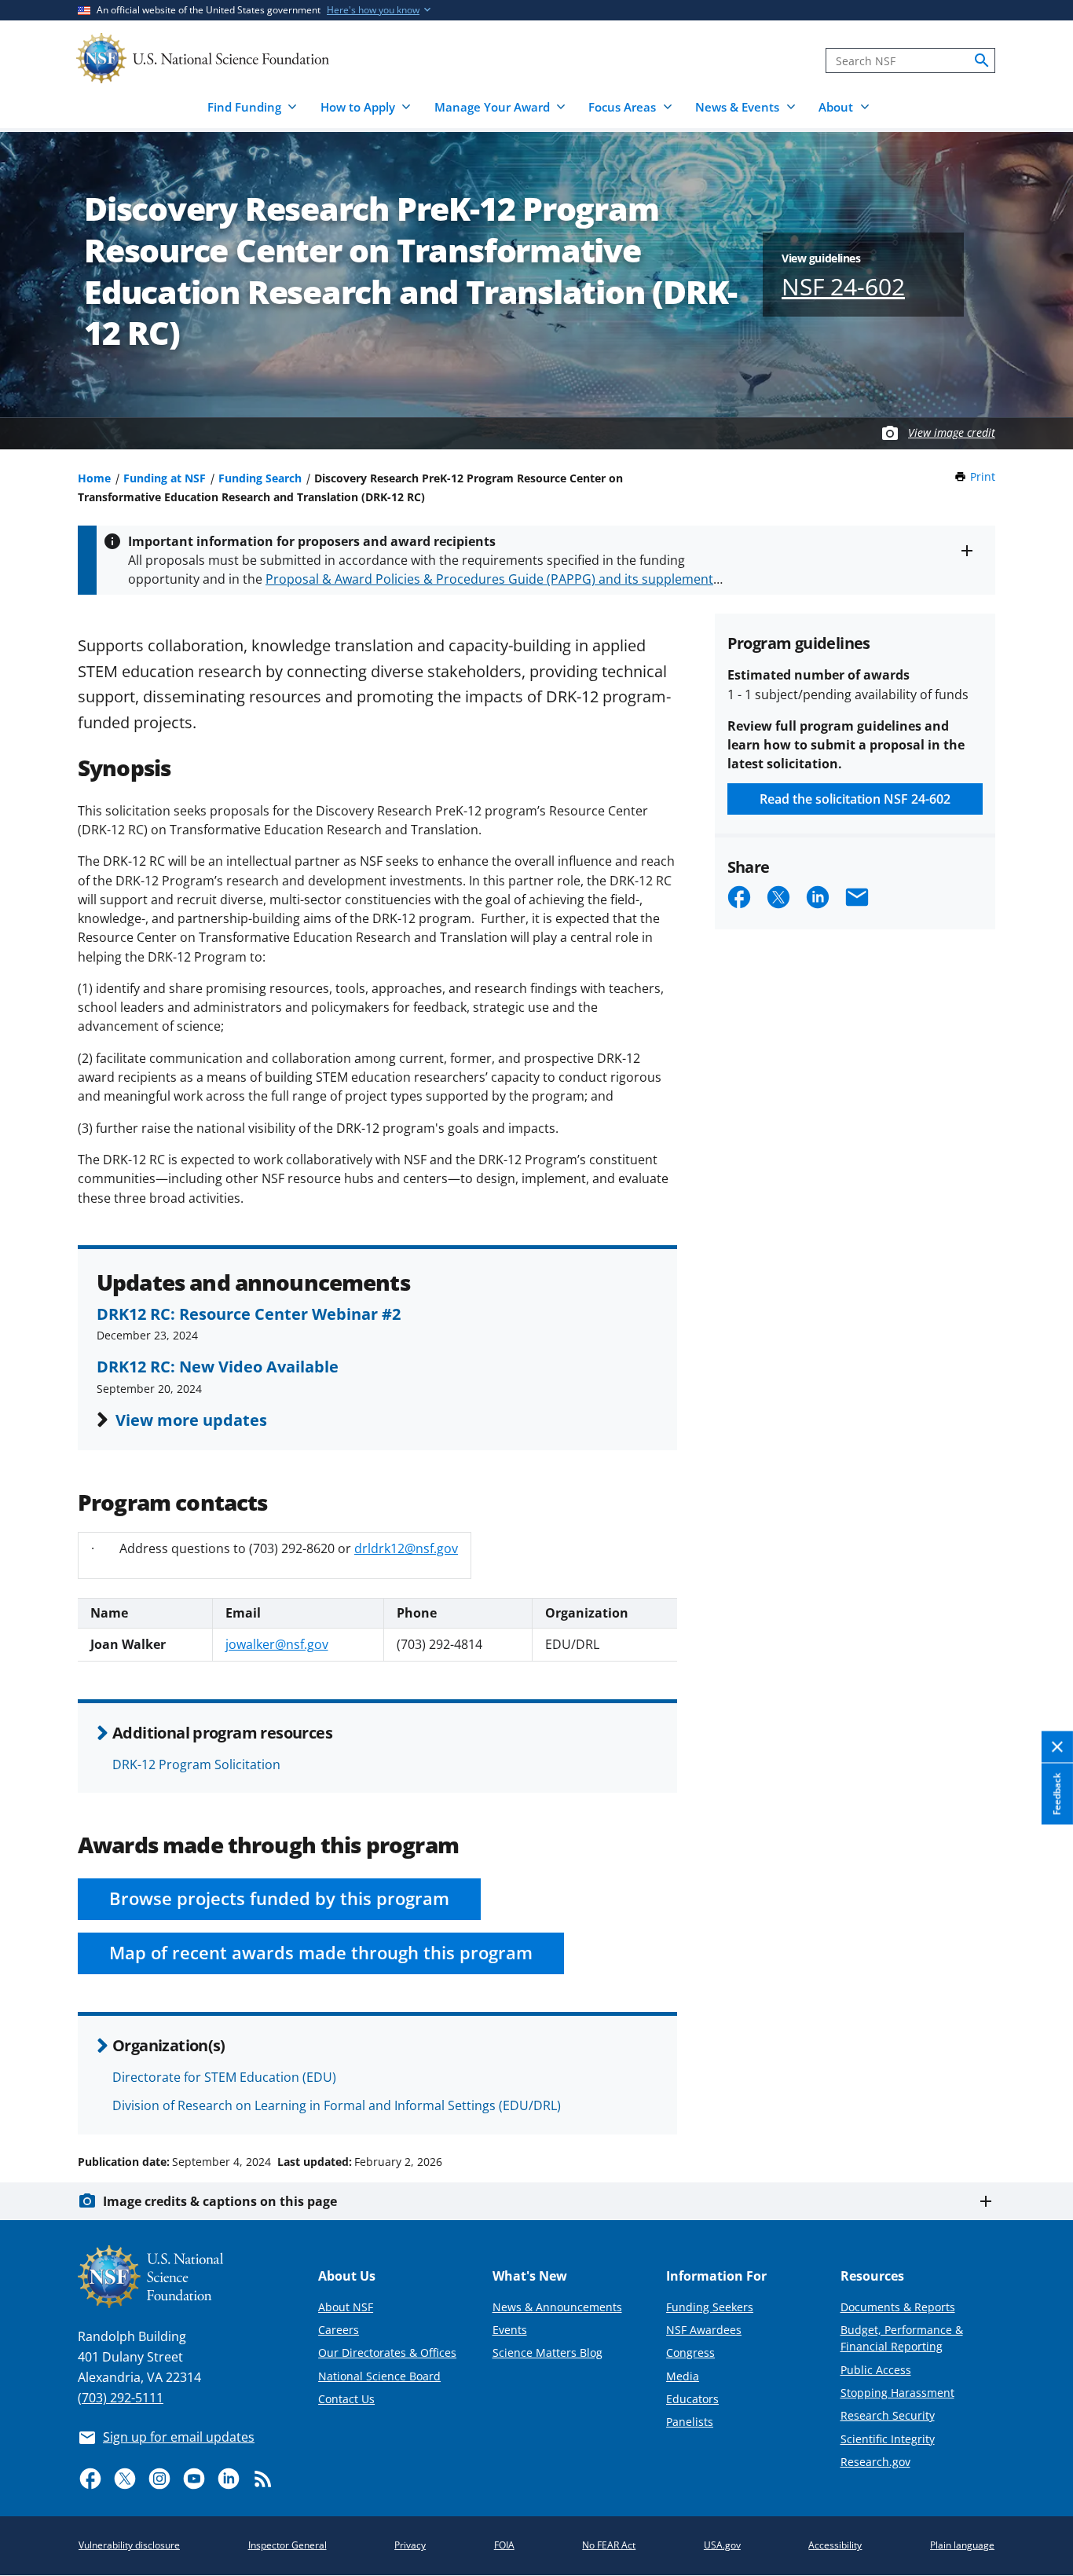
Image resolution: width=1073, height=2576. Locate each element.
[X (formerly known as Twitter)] (125, 2479)
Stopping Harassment (897, 2393)
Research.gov (875, 2462)
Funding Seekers (710, 2307)
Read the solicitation (855, 799)
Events (510, 2330)
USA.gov (722, 2545)
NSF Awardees (704, 2330)
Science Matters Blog (547, 2352)
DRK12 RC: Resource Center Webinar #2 (249, 1314)
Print (983, 476)
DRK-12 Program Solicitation (196, 1764)
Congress (690, 2352)
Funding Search (260, 478)
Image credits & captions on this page (220, 2201)
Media (683, 2376)
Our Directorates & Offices (387, 2352)
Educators (692, 2399)
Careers (339, 2330)
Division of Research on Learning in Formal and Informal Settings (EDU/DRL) (337, 2105)
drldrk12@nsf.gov (406, 1548)
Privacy (410, 2545)
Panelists (690, 2422)
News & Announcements (557, 2307)
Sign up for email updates (179, 2437)
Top (1039, 2102)
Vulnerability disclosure (129, 2545)
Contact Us (346, 2399)
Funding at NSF (165, 478)
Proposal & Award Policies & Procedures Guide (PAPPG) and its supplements (493, 579)
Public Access (876, 2370)
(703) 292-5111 (121, 2398)
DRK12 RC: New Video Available (218, 1366)
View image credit (952, 432)
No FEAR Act (609, 2545)
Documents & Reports (898, 2307)
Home (94, 478)
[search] (982, 60)
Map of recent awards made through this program (321, 1953)
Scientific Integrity (888, 2439)
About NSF (346, 2307)
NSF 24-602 (843, 286)
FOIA (504, 2545)
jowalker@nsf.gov (277, 1644)
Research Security (888, 2415)
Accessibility (835, 2545)
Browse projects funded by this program (279, 1898)
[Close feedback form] (1057, 1747)
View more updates (191, 1420)
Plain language (962, 2545)
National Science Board (379, 2376)
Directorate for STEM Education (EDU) (224, 2077)
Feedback (1057, 1794)
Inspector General (287, 2545)
